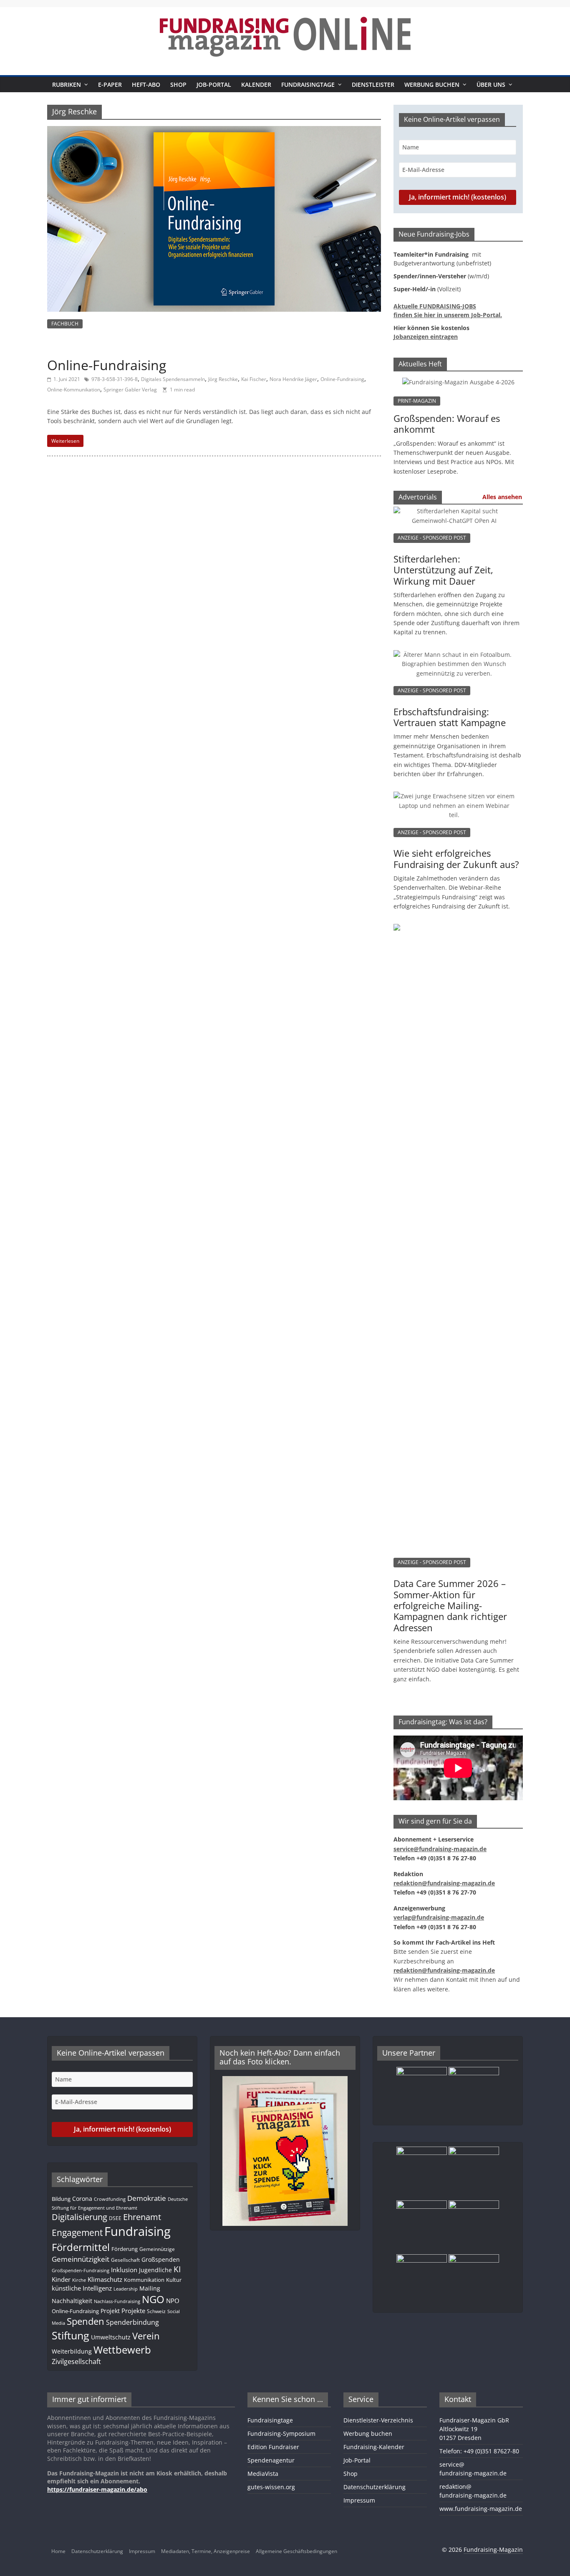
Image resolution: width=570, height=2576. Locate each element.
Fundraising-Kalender (374, 2447)
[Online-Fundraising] (214, 131)
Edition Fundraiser (273, 2447)
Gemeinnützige (157, 2249)
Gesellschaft (125, 2260)
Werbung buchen (432, 85)
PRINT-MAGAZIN (417, 401)
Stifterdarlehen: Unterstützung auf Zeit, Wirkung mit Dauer (443, 570)
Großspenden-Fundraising (81, 2270)
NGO (153, 2299)
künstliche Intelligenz (82, 2288)
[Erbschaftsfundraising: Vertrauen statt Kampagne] (454, 659)
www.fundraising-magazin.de (481, 2509)
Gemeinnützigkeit (81, 2259)
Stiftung (71, 2335)
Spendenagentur (271, 2460)
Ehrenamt (142, 2217)
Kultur (174, 2280)
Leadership (126, 2289)
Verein (146, 2336)
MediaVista (263, 2474)
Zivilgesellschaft (76, 2362)
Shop (178, 85)
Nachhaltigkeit (72, 2301)
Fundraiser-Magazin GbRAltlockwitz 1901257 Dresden (474, 2429)
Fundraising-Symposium (281, 2433)
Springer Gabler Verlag (130, 390)
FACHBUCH (65, 324)
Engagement (77, 2233)
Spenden (86, 2321)
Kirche (79, 2280)
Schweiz (156, 2311)
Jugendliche (155, 2270)
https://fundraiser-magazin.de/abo (97, 2489)
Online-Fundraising (107, 365)
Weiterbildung (72, 2351)
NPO (173, 2301)
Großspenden (161, 2259)
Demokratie (147, 2198)
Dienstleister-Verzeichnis (378, 2420)
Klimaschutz (105, 2279)
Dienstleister (373, 85)
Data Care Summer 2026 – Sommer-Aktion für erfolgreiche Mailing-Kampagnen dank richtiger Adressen (450, 1605)
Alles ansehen (502, 497)
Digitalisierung (79, 2217)
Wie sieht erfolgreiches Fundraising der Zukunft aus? (456, 858)
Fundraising (137, 2231)
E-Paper (110, 85)
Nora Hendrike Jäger (293, 379)
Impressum (359, 2500)
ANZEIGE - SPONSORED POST (432, 538)
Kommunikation (144, 2280)
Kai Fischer (254, 379)
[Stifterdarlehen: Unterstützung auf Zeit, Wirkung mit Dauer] (454, 515)
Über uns (491, 85)
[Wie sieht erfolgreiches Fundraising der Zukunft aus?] (454, 800)
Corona (82, 2199)
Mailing (150, 2288)
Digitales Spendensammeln (173, 379)
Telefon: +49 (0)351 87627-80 (479, 2451)
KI (177, 2269)
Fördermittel (81, 2247)
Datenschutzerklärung (375, 2487)
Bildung (61, 2199)
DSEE (115, 2218)
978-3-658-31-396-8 (115, 379)
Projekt (110, 2311)
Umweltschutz (111, 2337)
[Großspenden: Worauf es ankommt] (458, 382)
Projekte (133, 2311)
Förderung (125, 2249)
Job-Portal (214, 85)
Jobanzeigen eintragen (426, 337)
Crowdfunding (110, 2199)
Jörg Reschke (223, 379)
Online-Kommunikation (74, 390)
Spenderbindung (132, 2322)
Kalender (256, 85)
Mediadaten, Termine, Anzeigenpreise (206, 2551)
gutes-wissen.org (271, 2487)
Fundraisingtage (308, 85)
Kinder (61, 2279)
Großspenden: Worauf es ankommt (447, 424)
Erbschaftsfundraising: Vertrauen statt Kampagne (450, 717)
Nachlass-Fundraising (117, 2301)
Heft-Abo (146, 85)
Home (58, 2551)
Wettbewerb (122, 2350)
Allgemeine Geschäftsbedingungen (296, 2551)
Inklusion (124, 2270)
